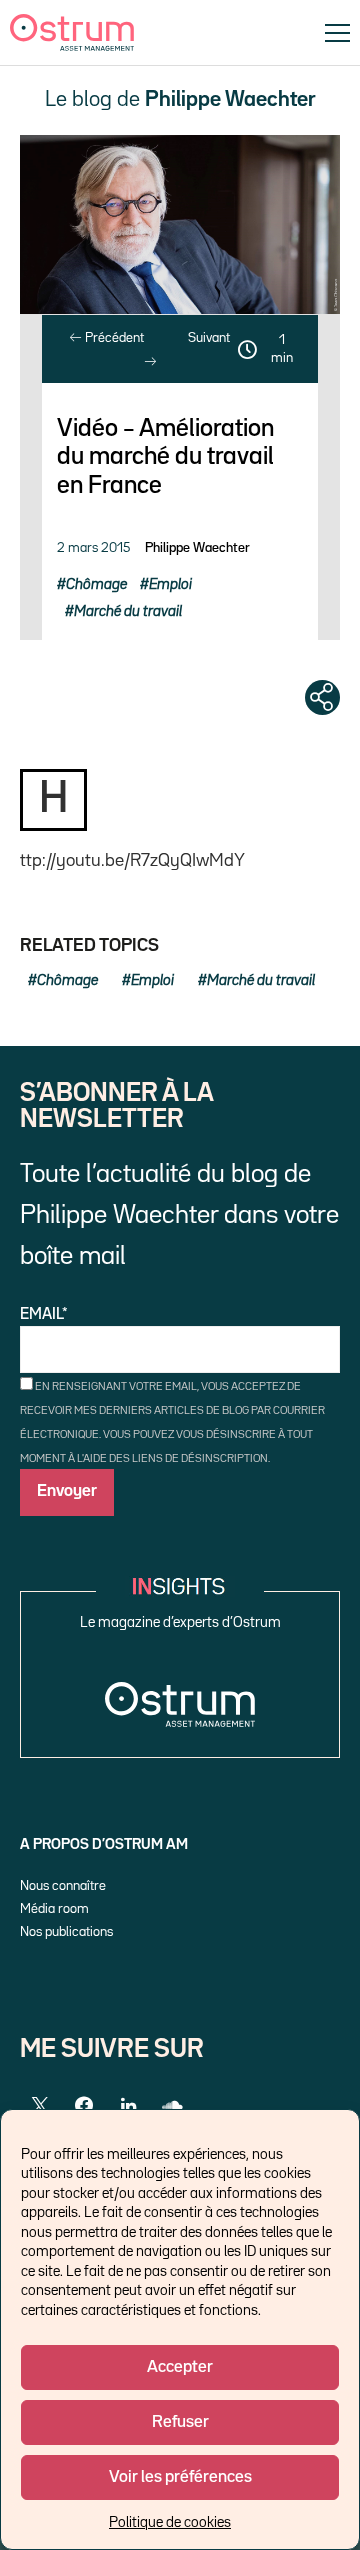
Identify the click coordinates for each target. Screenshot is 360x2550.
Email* (44, 1315)
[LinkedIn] (128, 2106)
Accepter (180, 2367)
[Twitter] (40, 2106)
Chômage (96, 584)
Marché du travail (128, 611)
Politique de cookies (170, 2522)
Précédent (113, 338)
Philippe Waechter (197, 548)
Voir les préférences (180, 2477)
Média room (54, 1909)
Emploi (170, 584)
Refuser (180, 2422)
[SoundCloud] (172, 2106)
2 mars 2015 (93, 548)
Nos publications (66, 1932)
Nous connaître (63, 1886)
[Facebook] (84, 2106)
